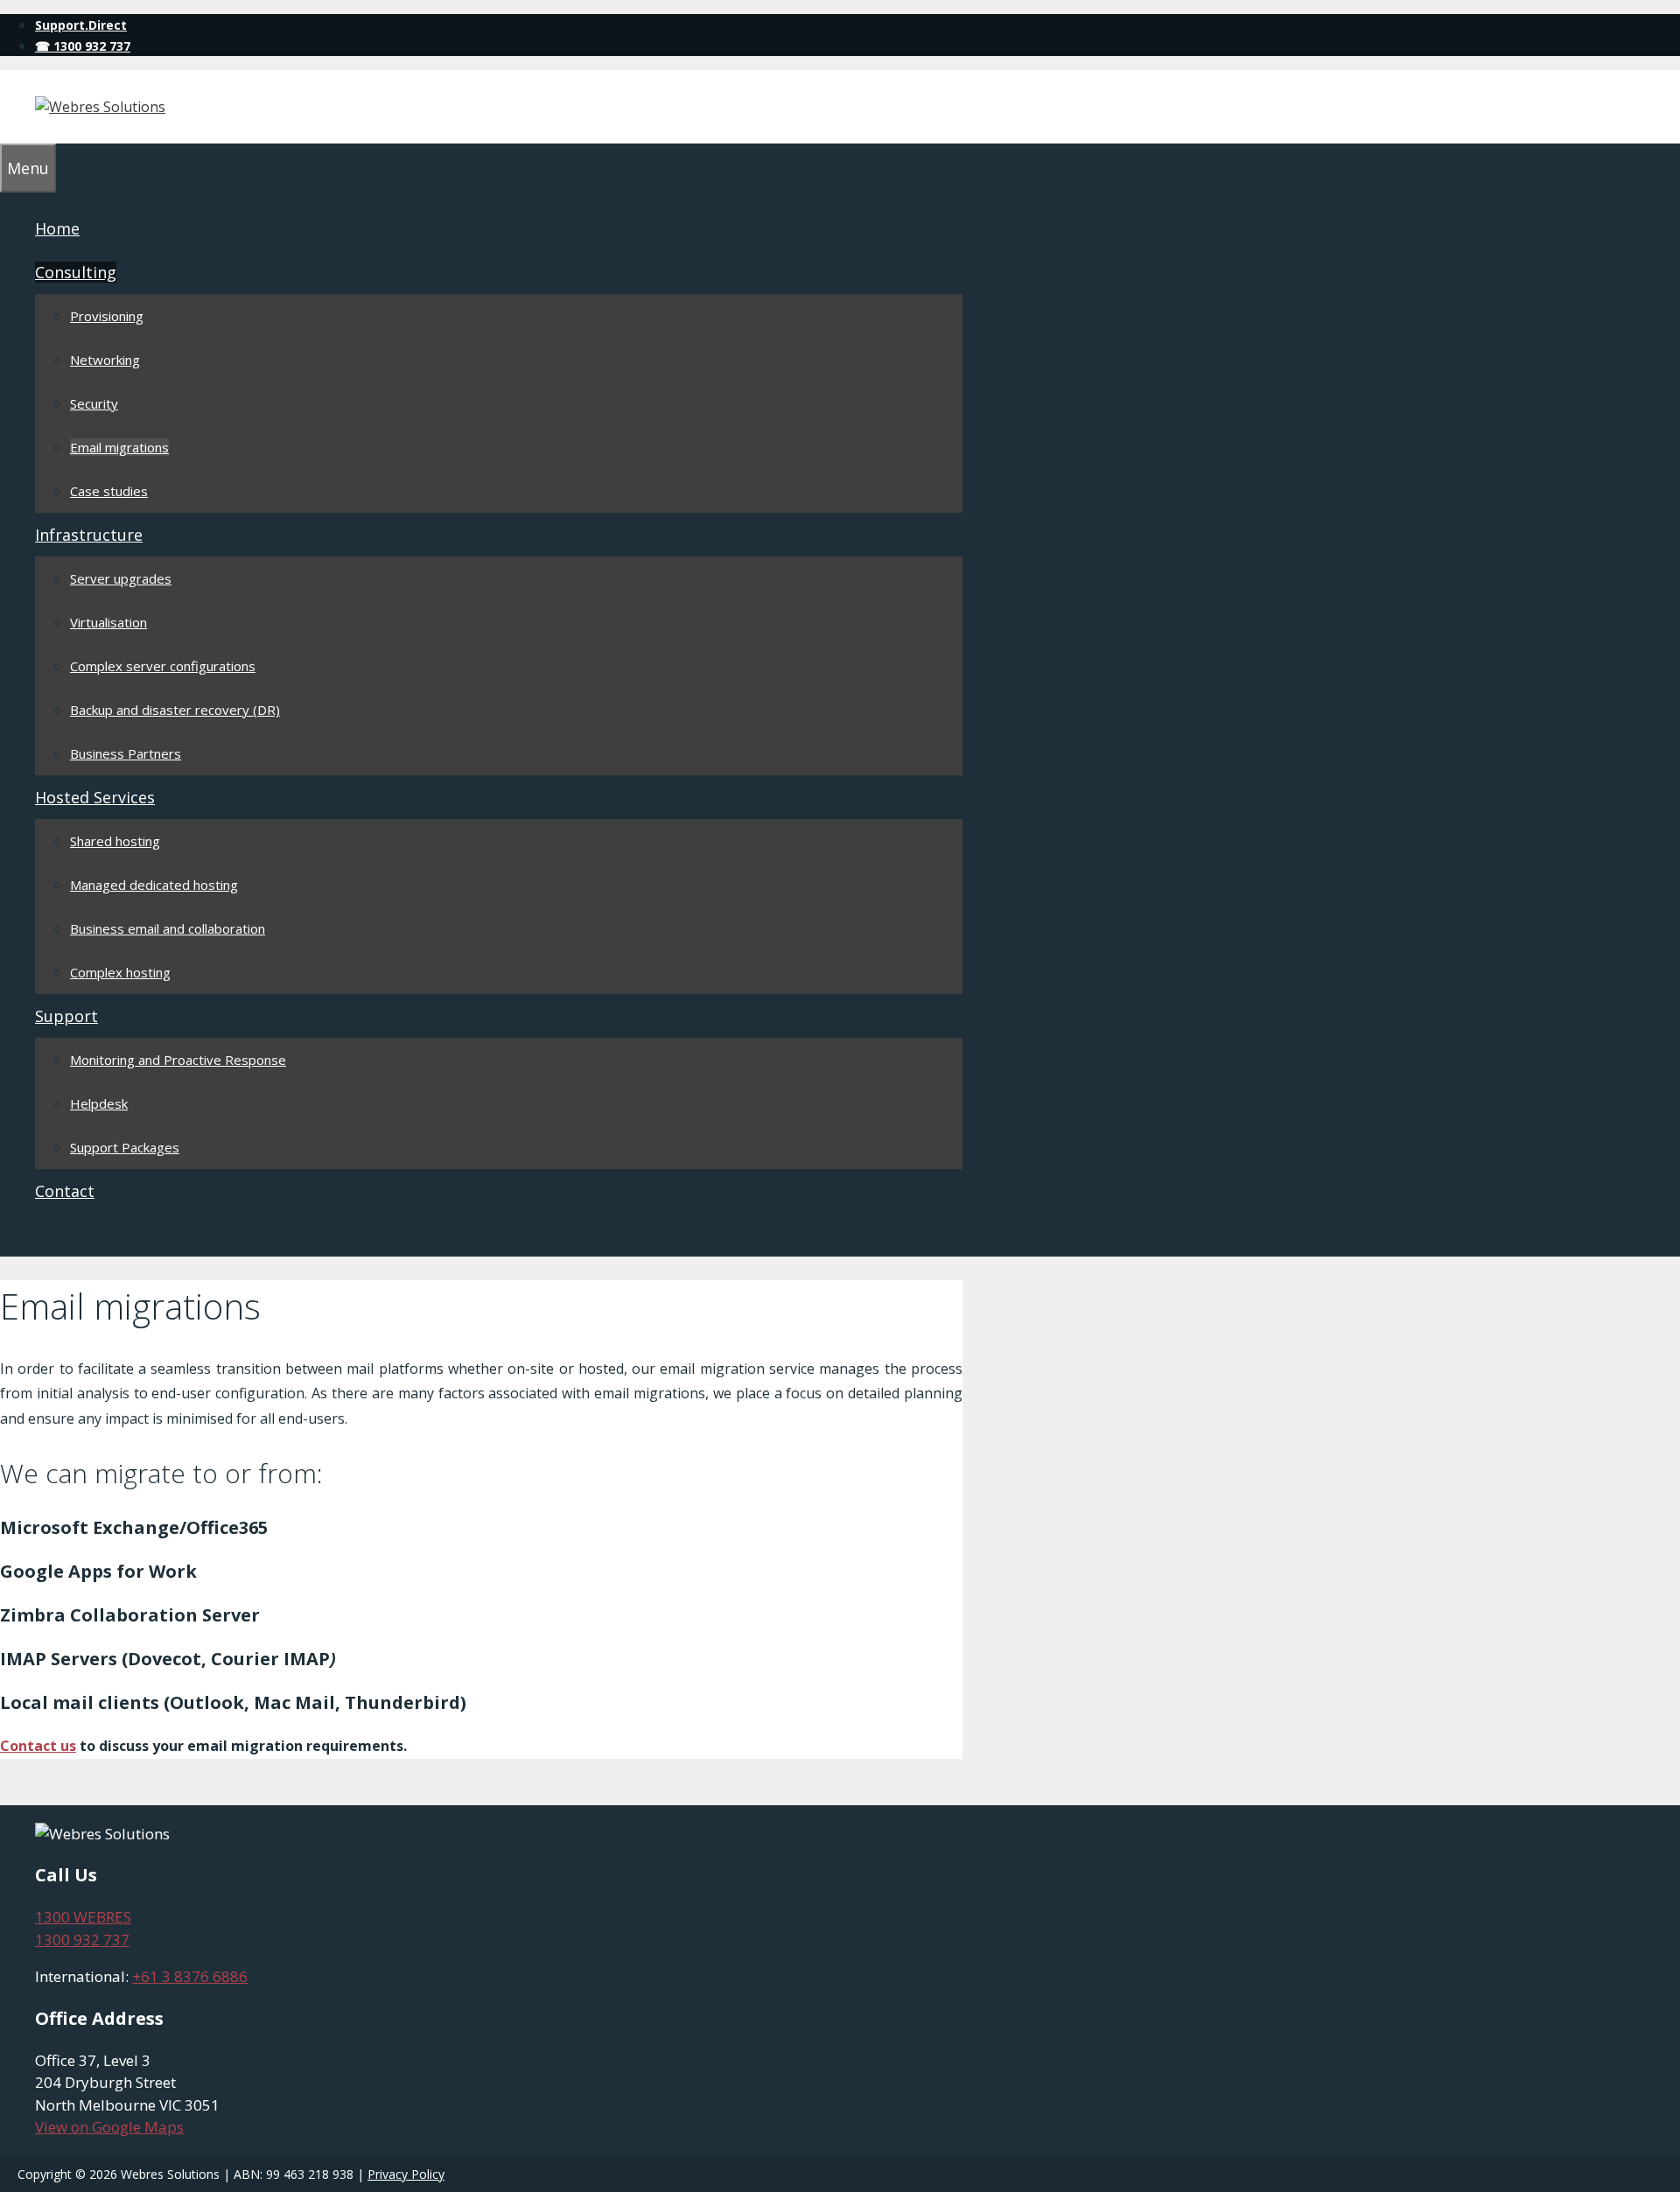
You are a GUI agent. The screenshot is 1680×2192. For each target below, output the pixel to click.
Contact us (38, 1746)
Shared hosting (115, 841)
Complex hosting (120, 972)
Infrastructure (89, 535)
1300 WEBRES (83, 1917)
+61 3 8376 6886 (190, 1976)
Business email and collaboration (168, 928)
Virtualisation (108, 622)
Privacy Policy (406, 2174)
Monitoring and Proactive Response (178, 1060)
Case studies (109, 491)
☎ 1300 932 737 (83, 46)
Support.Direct (81, 25)
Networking (105, 360)
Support (66, 1016)
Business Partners (126, 753)
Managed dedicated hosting (154, 885)
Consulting (76, 272)
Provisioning (107, 316)
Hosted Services (95, 797)
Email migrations (119, 447)
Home (57, 228)
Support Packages (125, 1147)
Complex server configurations (163, 666)
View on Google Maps (109, 2127)
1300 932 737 (82, 1940)
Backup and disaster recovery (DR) (175, 710)
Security (94, 403)
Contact (65, 1191)
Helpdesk (99, 1103)
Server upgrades (121, 578)
